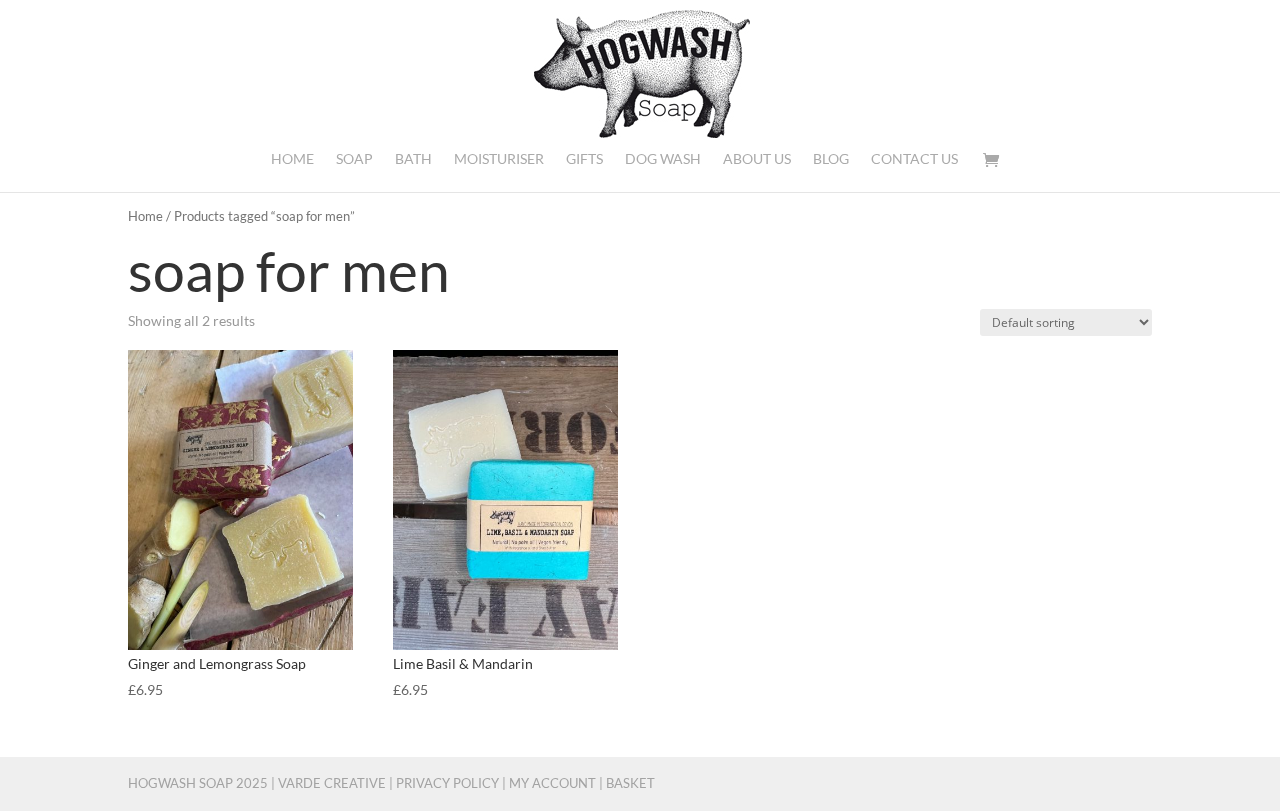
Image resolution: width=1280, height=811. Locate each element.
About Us (757, 159)
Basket (630, 783)
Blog (831, 159)
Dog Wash (663, 159)
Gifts (584, 159)
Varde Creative (332, 783)
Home (292, 159)
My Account (552, 783)
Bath (413, 159)
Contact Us (914, 159)
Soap (354, 159)
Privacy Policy (447, 783)
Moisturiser (499, 159)
